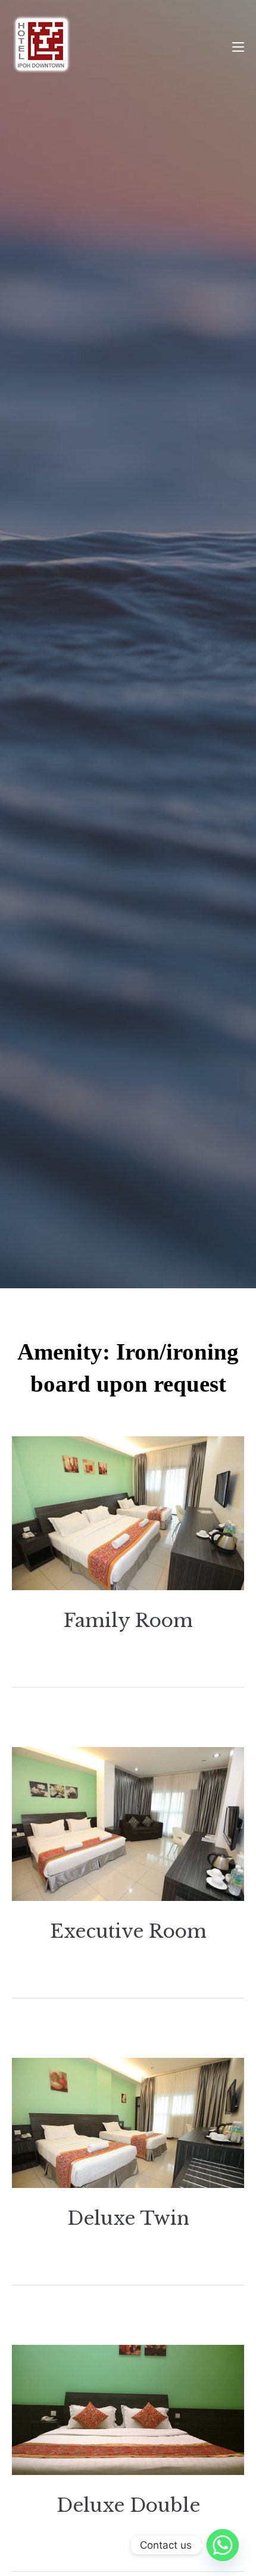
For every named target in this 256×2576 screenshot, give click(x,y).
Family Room (128, 1620)
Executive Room (128, 1931)
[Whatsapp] (223, 2545)
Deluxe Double (128, 2505)
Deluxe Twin (128, 2218)
